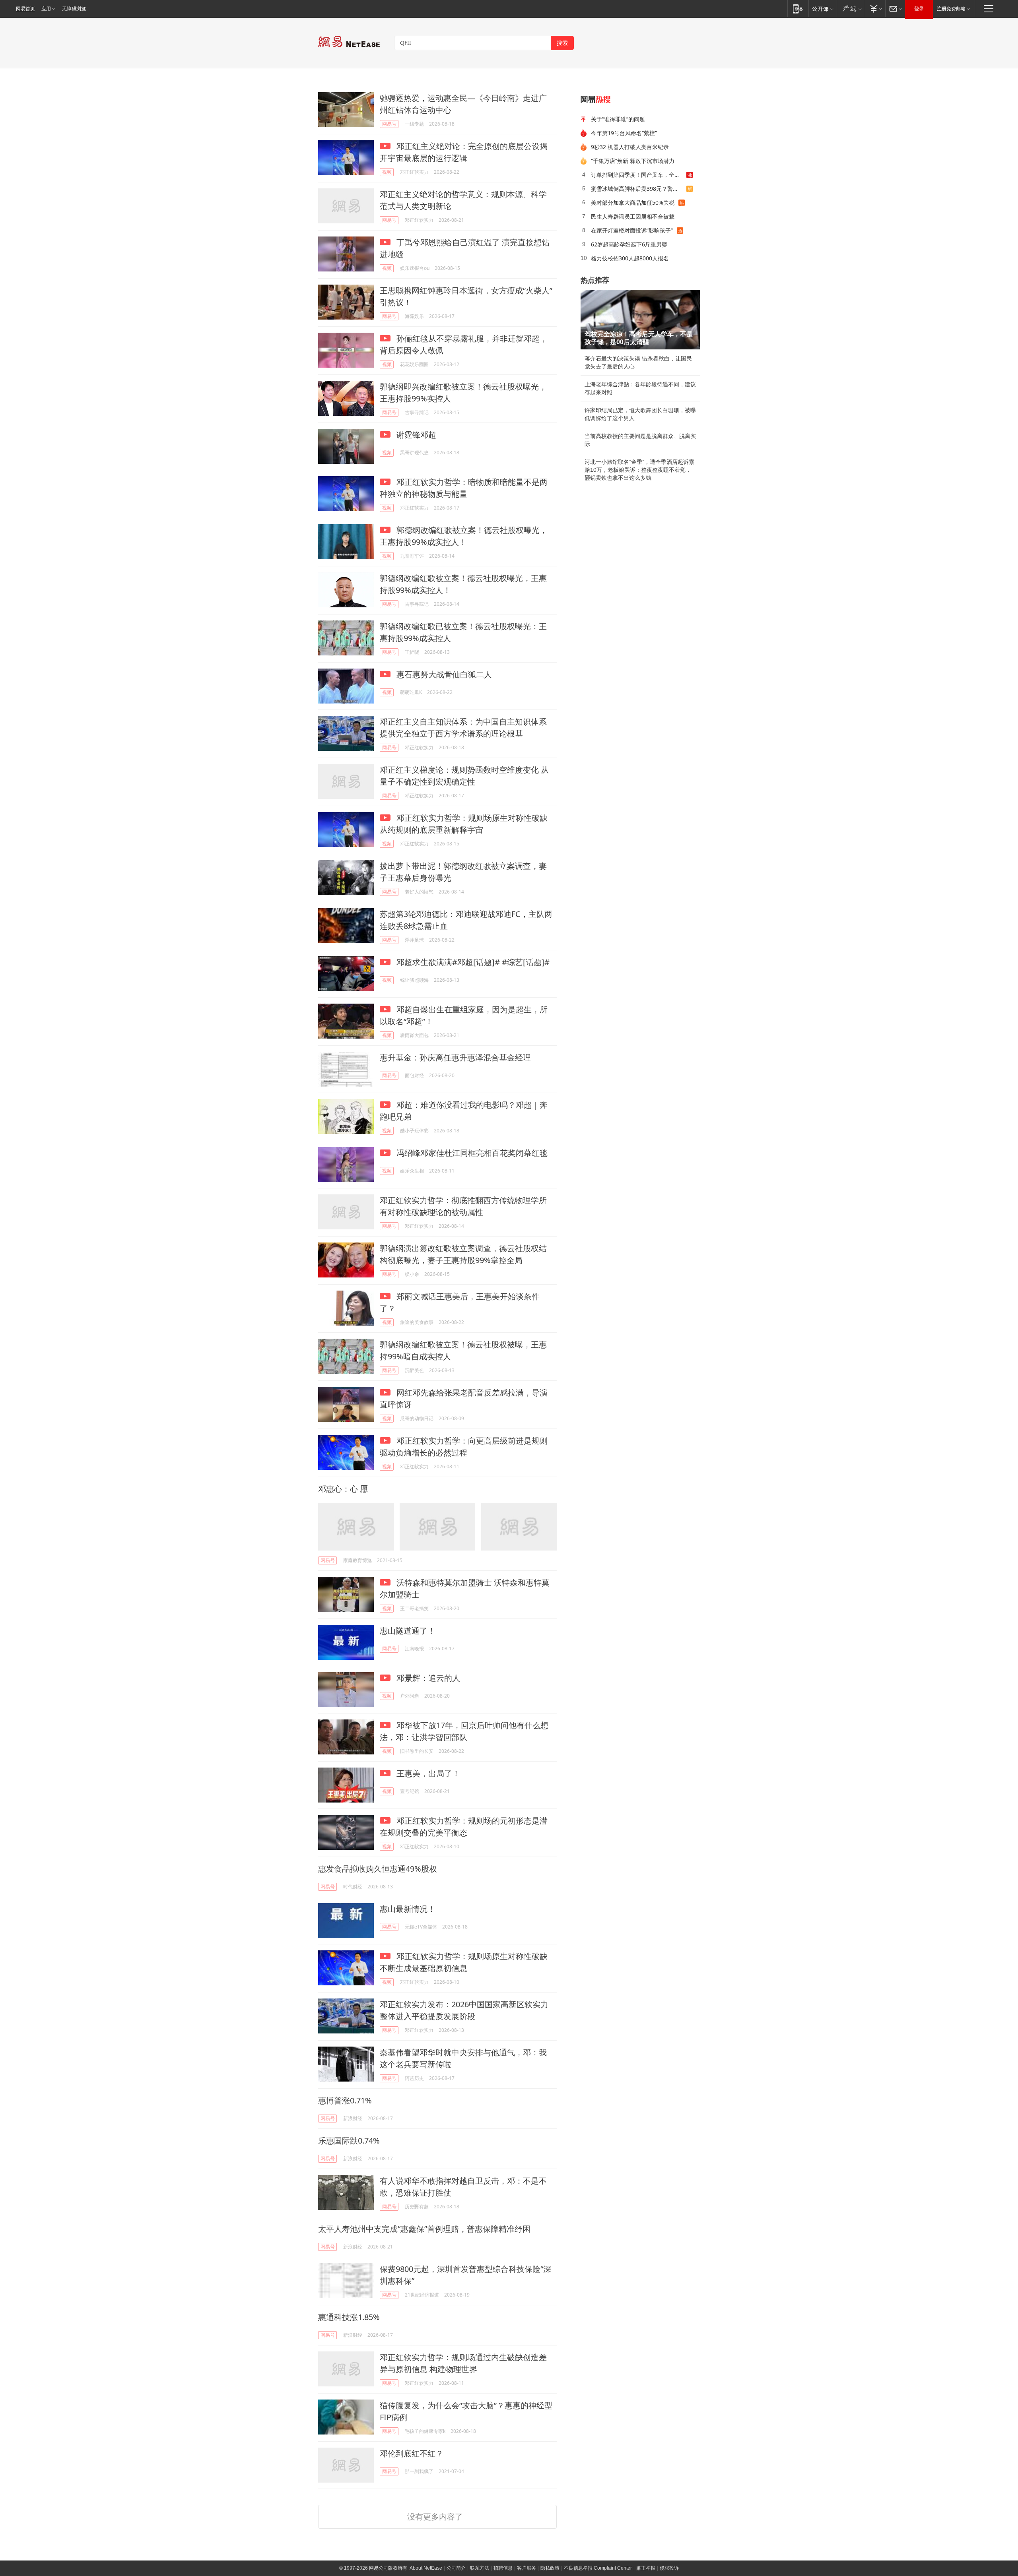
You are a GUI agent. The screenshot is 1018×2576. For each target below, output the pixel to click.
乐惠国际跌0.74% (349, 2141)
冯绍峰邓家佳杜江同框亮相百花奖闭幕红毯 (471, 1153)
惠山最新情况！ (408, 1909)
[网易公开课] (823, 9)
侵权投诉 (669, 2568)
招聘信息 (503, 2568)
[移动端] (798, 9)
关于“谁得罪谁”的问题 (618, 119)
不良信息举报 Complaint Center (598, 2568)
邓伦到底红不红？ (412, 2453)
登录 (919, 9)
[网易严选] (851, 9)
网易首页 (25, 9)
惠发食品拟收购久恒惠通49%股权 (378, 1869)
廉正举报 (646, 2568)
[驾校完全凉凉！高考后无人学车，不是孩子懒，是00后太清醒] (640, 320)
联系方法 (480, 2568)
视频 (387, 172)
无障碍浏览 (74, 9)
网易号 (389, 124)
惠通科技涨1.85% (349, 2317)
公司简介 (456, 2568)
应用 (46, 9)
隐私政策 (550, 2568)
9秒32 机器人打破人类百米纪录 (630, 147)
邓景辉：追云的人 (427, 1678)
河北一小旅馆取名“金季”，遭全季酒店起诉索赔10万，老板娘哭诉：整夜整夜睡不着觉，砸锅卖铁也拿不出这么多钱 (639, 470)
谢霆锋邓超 (415, 435)
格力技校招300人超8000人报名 (630, 258)
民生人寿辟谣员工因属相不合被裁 (633, 216)
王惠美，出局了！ (427, 1773)
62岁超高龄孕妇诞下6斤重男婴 (629, 244)
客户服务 (526, 2568)
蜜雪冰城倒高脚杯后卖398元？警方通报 (639, 189)
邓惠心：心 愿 (343, 1489)
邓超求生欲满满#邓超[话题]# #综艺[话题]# (472, 962)
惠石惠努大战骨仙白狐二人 (443, 674)
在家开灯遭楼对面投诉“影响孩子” (632, 230)
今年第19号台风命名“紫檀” (624, 133)
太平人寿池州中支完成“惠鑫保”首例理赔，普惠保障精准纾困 (424, 2229)
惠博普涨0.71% (345, 2100)
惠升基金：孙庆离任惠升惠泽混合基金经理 (455, 1057)
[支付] (875, 9)
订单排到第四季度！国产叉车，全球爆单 (639, 175)
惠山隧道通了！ (408, 1631)
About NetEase (426, 2568)
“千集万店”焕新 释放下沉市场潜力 (633, 161)
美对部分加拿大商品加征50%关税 (633, 203)
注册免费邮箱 (951, 9)
